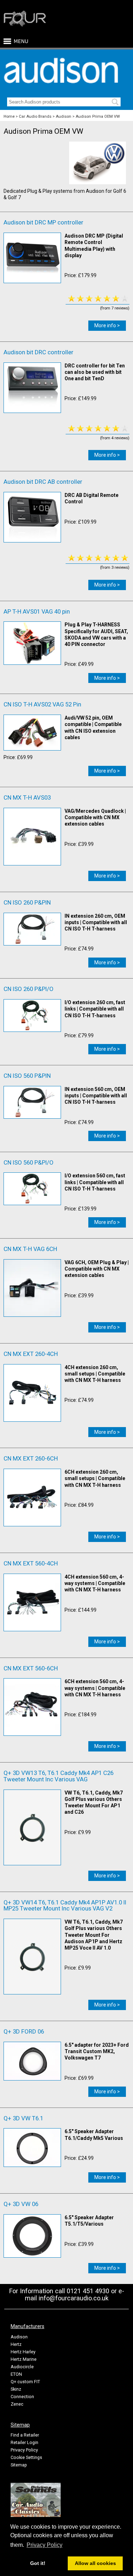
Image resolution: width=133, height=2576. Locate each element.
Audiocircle (22, 2367)
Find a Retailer (25, 2435)
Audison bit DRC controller (38, 352)
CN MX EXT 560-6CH (31, 1668)
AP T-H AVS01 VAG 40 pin (37, 611)
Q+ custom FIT (25, 2382)
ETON (16, 2374)
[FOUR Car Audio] (25, 25)
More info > (107, 325)
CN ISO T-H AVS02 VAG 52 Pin (42, 704)
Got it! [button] (38, 2563)
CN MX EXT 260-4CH (31, 1354)
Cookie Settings (26, 2457)
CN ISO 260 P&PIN (27, 902)
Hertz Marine (24, 2359)
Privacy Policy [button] (45, 2545)
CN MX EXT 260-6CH (31, 1458)
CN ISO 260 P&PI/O (29, 989)
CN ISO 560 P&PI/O (29, 1162)
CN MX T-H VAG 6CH (30, 1249)
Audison (63, 116)
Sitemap (19, 2465)
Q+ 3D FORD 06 (24, 2031)
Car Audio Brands (35, 116)
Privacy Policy (24, 2450)
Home (9, 116)
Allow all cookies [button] (95, 2563)
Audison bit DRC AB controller (43, 482)
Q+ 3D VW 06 (21, 2204)
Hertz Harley (23, 2352)
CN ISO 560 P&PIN (27, 1076)
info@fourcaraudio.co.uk (74, 2298)
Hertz (16, 2344)
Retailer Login (24, 2442)
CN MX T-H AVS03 (27, 797)
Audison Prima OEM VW (98, 116)
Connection (22, 2397)
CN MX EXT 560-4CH (31, 1563)
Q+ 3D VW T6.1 (23, 2118)
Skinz (16, 2389)
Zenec (17, 2404)
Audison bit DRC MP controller (43, 222)
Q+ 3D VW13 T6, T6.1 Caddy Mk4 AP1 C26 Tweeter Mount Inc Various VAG (59, 1776)
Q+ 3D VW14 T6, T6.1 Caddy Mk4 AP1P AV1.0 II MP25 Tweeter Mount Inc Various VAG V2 (65, 1906)
